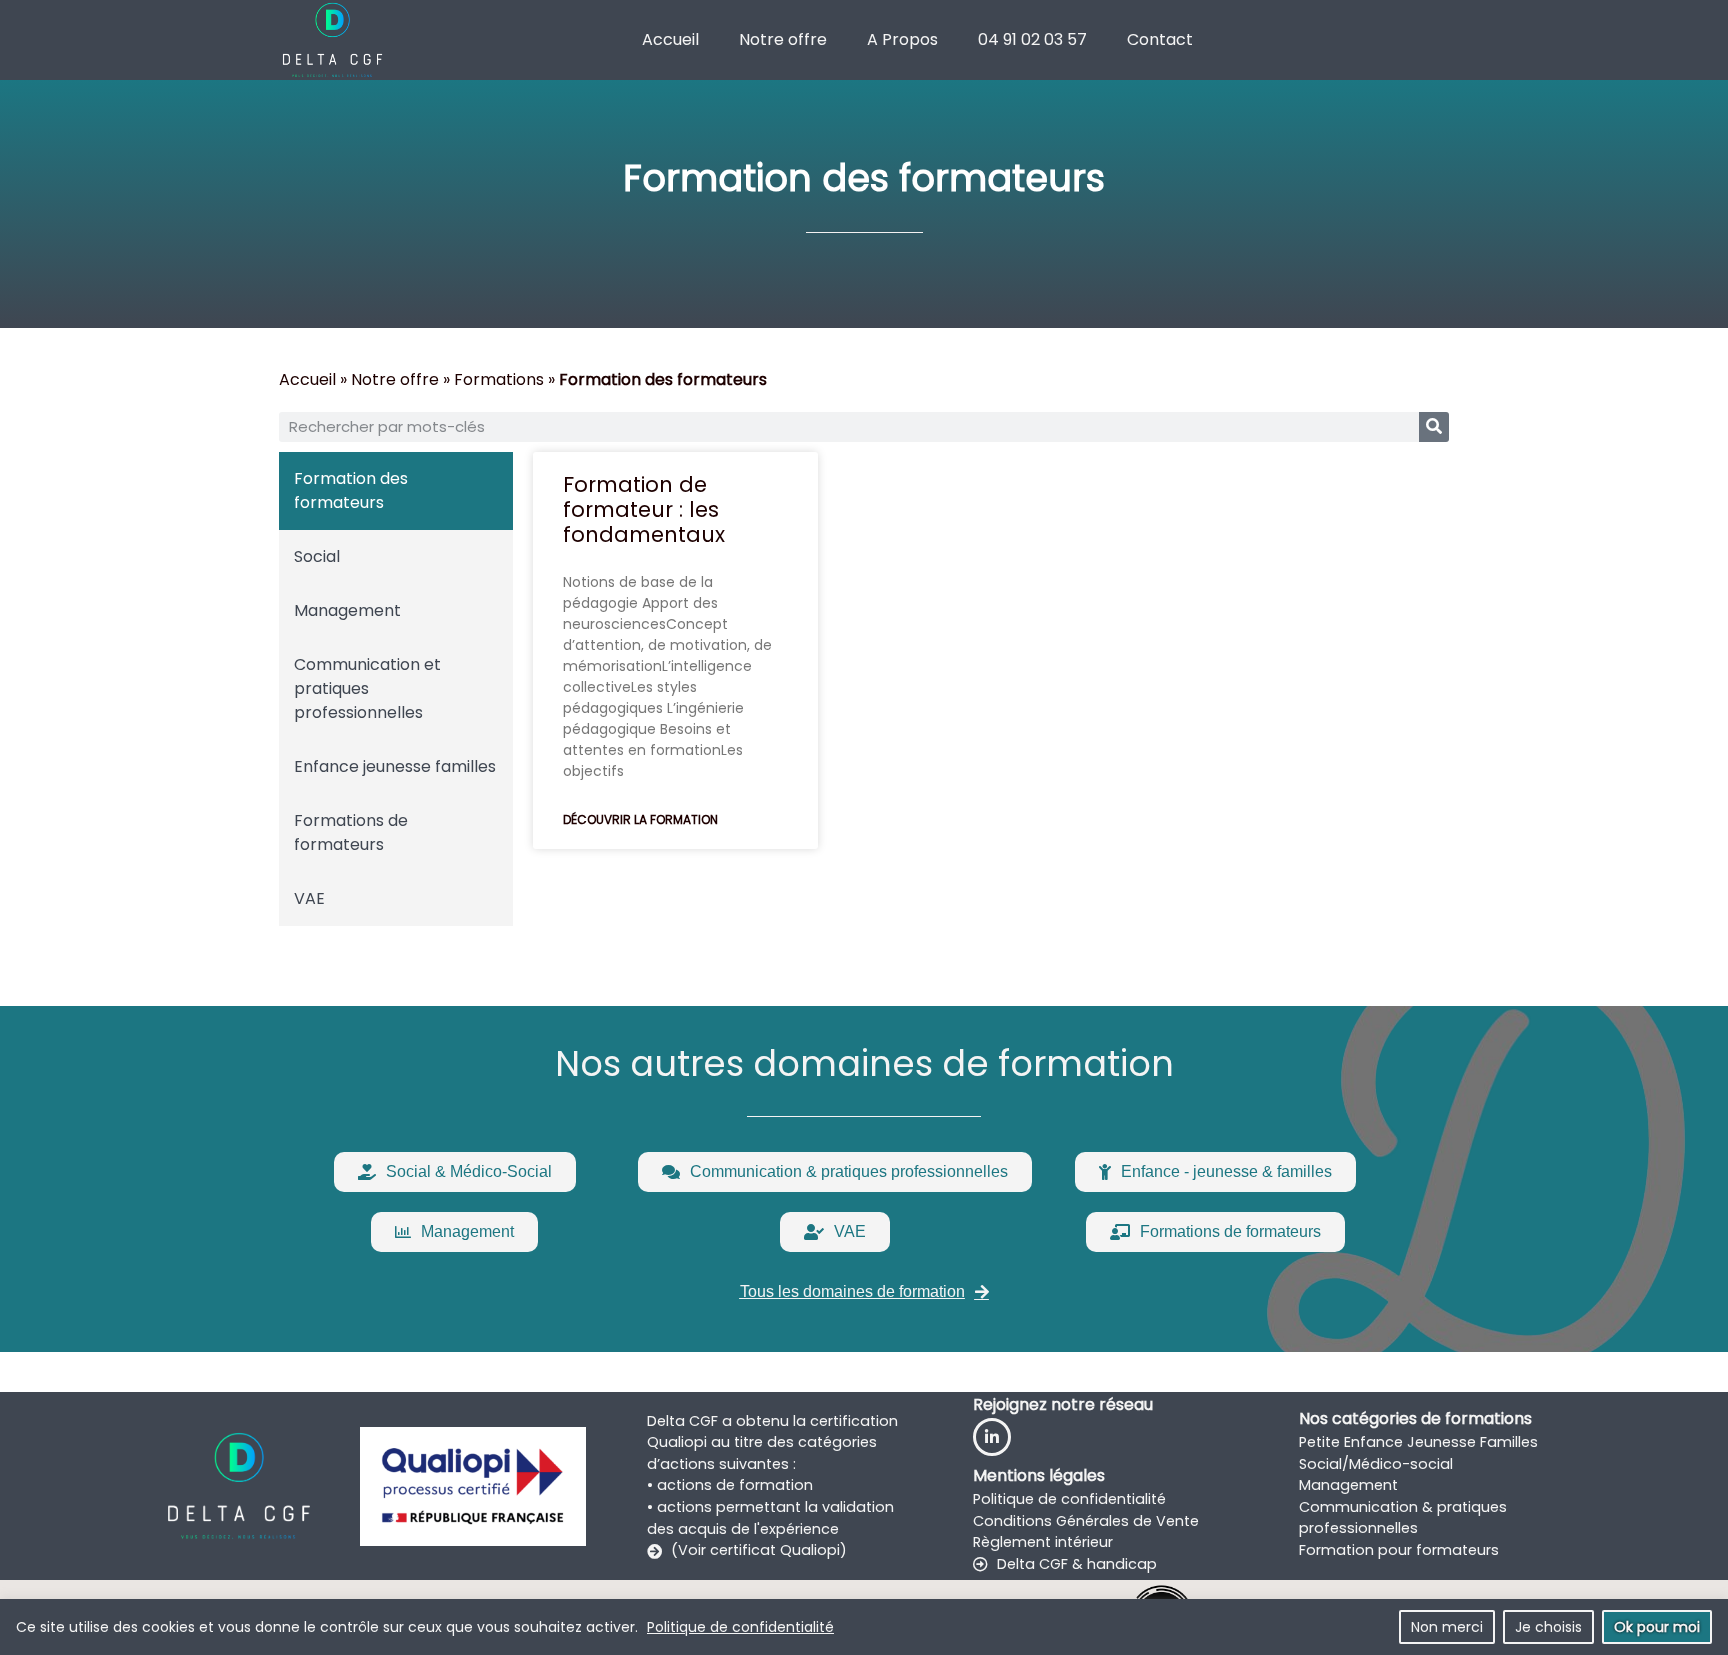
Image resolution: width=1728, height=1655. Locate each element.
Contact (1160, 39)
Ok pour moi (1657, 1627)
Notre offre (783, 39)
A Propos (902, 39)
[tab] (396, 491)
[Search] (1434, 427)
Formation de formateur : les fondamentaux (644, 509)
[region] (864, 1627)
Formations (499, 379)
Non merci (1447, 1627)
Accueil (670, 39)
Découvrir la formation (640, 819)
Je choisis (1548, 1627)
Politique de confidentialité (740, 1627)
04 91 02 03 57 (1032, 39)
